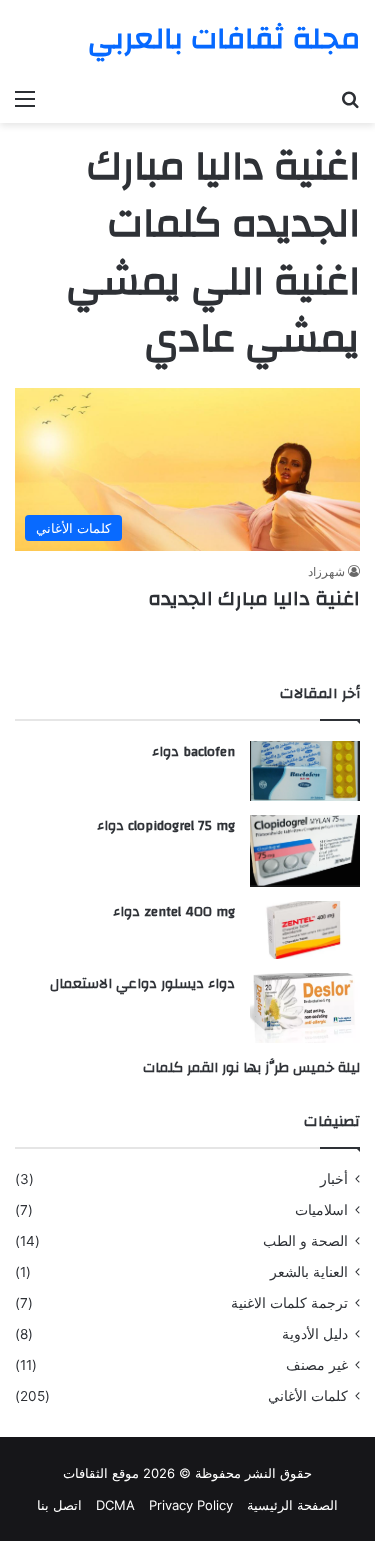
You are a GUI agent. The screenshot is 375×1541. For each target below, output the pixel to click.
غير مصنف (317, 1365)
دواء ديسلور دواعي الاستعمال (142, 984)
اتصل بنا (59, 1505)
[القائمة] (25, 98)
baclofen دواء (193, 752)
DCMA (115, 1505)
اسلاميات (321, 1210)
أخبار (334, 1179)
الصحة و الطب (305, 1241)
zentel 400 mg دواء (174, 912)
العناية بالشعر (309, 1272)
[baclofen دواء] (305, 770)
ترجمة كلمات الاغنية (289, 1303)
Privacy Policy (191, 1505)
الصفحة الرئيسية (292, 1505)
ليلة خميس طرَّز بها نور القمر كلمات (251, 1068)
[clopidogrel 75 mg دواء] (305, 851)
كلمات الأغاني (308, 1396)
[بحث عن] (350, 98)
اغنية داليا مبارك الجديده (254, 598)
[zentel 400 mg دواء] (305, 930)
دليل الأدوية (315, 1334)
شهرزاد (326, 571)
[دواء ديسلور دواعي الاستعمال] (305, 1008)
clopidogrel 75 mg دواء (166, 826)
